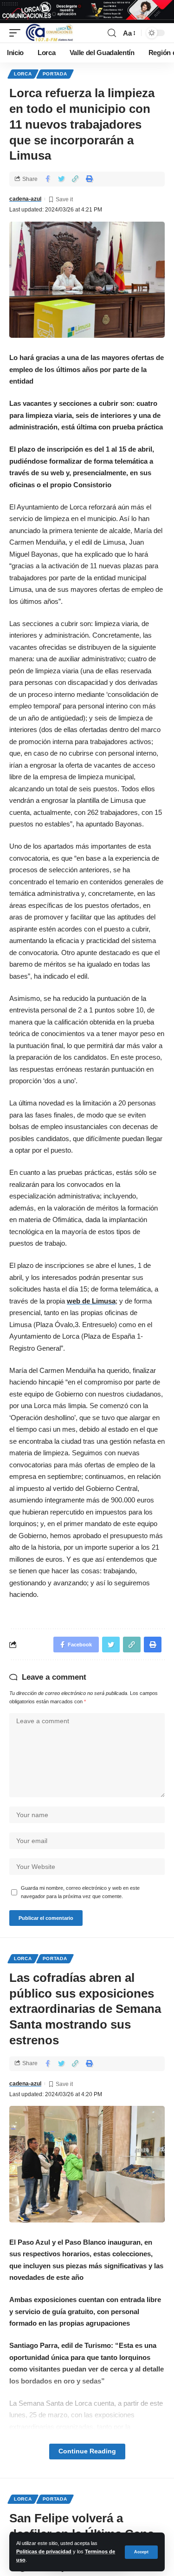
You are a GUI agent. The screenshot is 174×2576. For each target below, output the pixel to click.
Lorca (23, 74)
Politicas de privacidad (44, 2551)
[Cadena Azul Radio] (49, 33)
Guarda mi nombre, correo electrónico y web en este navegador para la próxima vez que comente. (80, 1892)
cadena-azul (25, 199)
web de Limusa (91, 1301)
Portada (55, 74)
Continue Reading (87, 2451)
